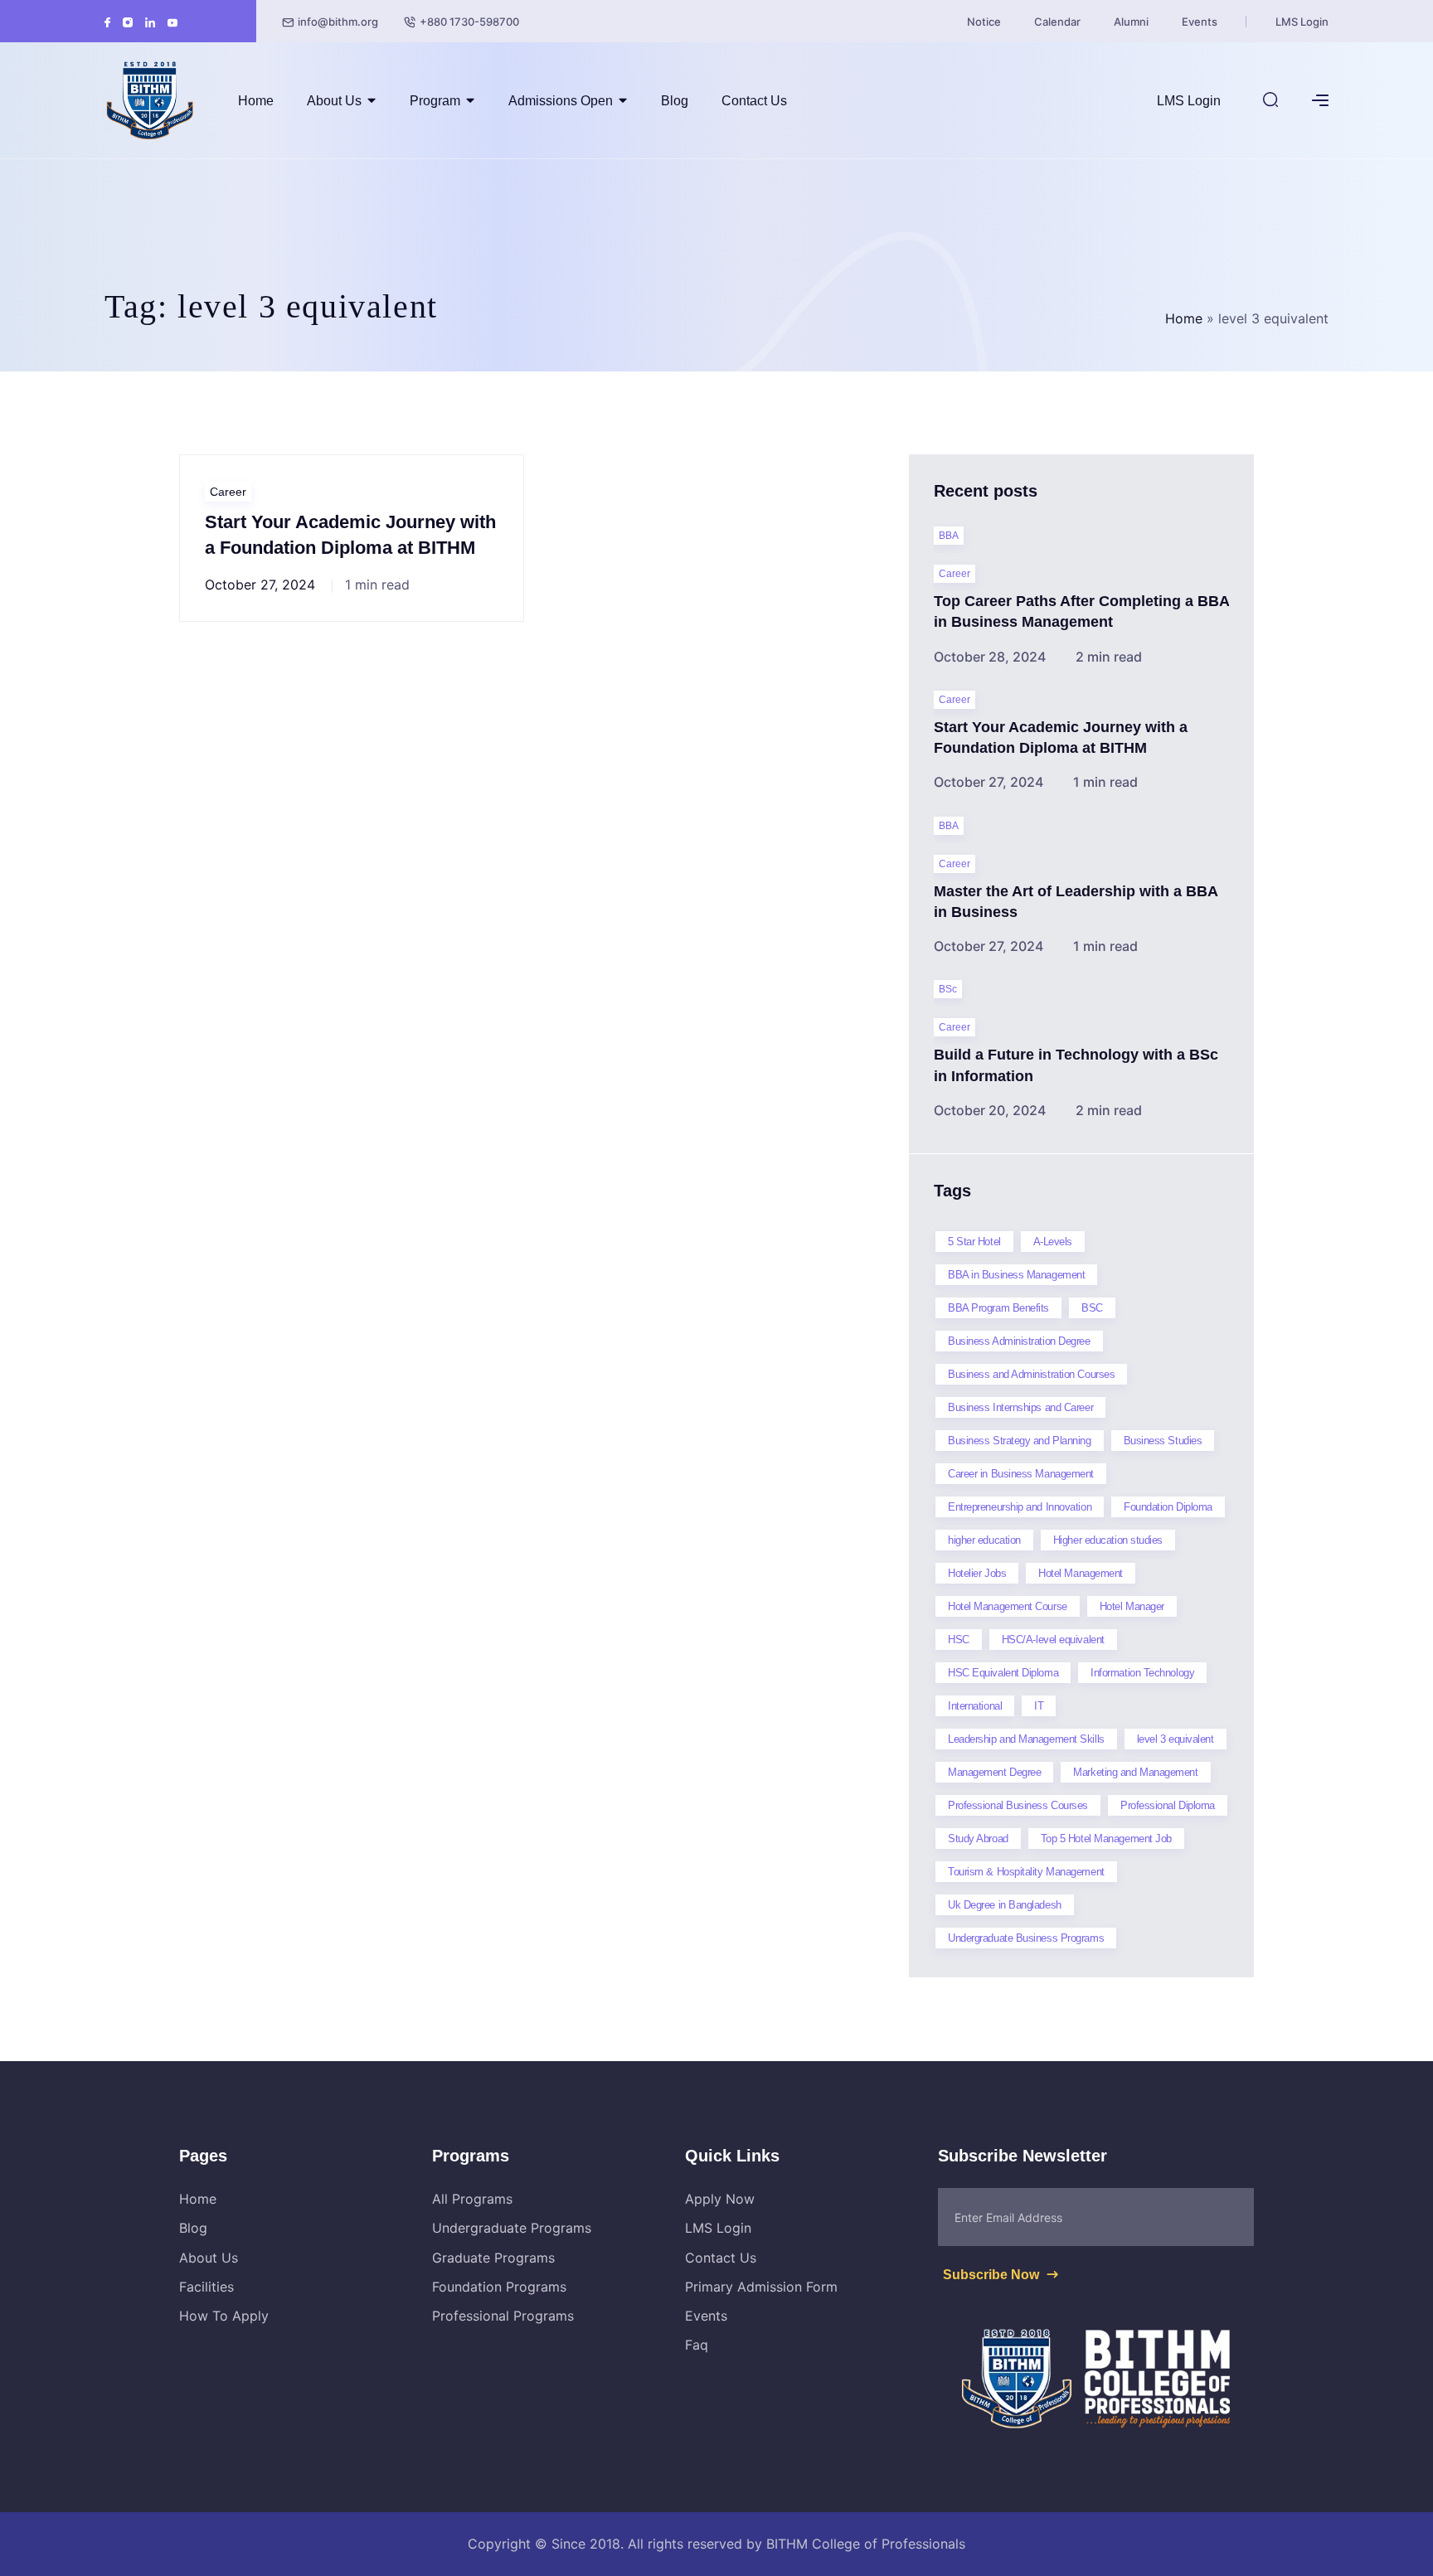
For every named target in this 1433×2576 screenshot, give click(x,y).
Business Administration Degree (1019, 1341)
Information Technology (1142, 1673)
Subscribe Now (993, 2275)
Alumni (1131, 22)
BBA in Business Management (1016, 1275)
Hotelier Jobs (977, 1573)
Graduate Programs (493, 2258)
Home (256, 101)
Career (228, 492)
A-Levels (1053, 1242)
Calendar (1057, 22)
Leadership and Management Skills (1026, 1739)
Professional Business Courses (1018, 1805)
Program (435, 101)
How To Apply (224, 2316)
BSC (1092, 1308)
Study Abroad (978, 1839)
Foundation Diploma (1168, 1507)
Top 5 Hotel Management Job (1106, 1839)
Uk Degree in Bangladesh (1005, 1905)
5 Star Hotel (974, 1242)
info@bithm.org (338, 22)
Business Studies (1163, 1441)
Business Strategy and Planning (1020, 1441)
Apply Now (720, 2199)
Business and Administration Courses (1031, 1374)
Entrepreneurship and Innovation (1020, 1507)
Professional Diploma (1168, 1805)
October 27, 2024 (260, 585)
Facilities (206, 2287)
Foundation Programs (499, 2287)
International (975, 1706)
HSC (959, 1640)
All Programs (472, 2199)
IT (1039, 1706)
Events (1200, 22)
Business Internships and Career (1020, 1407)
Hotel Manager (1132, 1606)
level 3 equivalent (1176, 1739)
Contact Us (754, 101)
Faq (697, 2345)
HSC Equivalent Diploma (1003, 1673)
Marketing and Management (1135, 1772)
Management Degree (994, 1772)
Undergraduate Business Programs (1026, 1938)
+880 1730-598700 (469, 22)
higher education (984, 1540)
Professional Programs (503, 2316)
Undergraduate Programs (512, 2228)
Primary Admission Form (761, 2287)
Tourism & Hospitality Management (1026, 1872)
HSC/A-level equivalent (1053, 1640)
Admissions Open (561, 101)
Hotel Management (1081, 1573)
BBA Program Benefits (998, 1308)
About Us (334, 101)
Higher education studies (1108, 1540)
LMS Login (1302, 22)
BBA (949, 536)
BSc (948, 989)
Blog (675, 101)
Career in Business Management (1021, 1474)
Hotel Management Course (1008, 1606)
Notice (984, 22)
